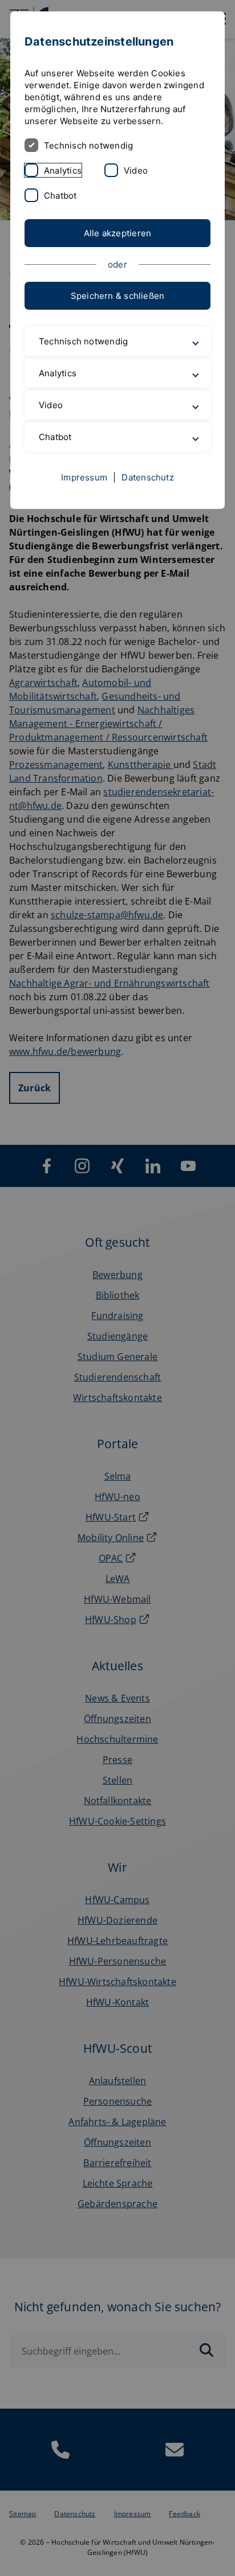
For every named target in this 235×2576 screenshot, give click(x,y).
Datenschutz (147, 489)
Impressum (84, 489)
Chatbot (60, 196)
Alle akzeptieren (118, 233)
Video (136, 170)
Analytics (63, 170)
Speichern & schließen (118, 296)
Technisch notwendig (88, 145)
